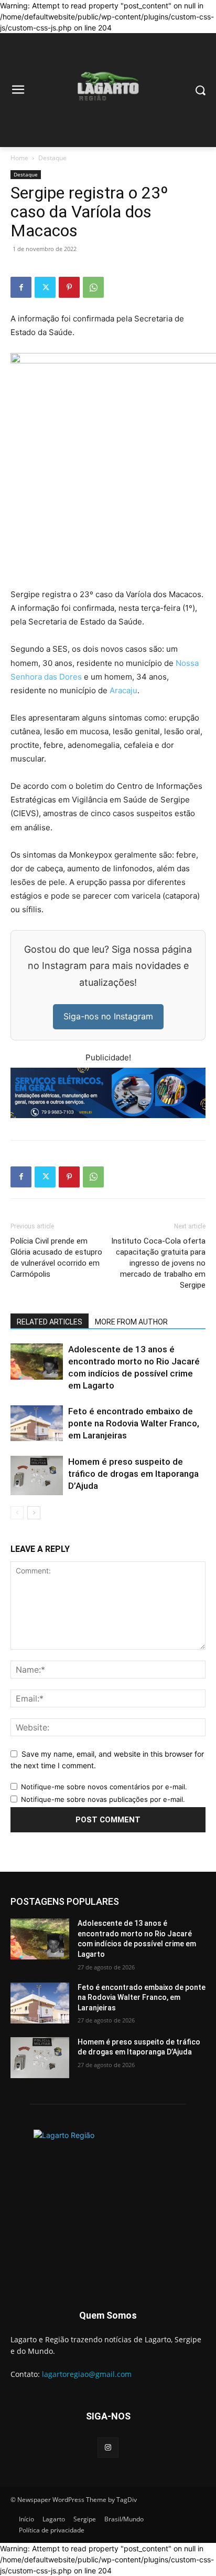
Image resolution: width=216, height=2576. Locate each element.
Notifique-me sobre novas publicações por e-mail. (103, 1799)
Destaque (52, 158)
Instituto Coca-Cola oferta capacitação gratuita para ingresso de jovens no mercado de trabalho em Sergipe (158, 1263)
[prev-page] (17, 1513)
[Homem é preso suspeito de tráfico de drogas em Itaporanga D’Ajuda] (37, 1475)
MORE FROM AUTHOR (131, 1322)
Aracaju (123, 690)
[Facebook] (21, 287)
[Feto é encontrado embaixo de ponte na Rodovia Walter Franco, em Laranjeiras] (37, 1423)
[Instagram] (108, 2448)
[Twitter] (45, 287)
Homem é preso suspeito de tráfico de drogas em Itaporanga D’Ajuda (133, 1474)
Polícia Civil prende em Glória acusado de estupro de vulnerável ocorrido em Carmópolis (56, 1258)
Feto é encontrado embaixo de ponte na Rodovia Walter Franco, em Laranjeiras (134, 1423)
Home (19, 158)
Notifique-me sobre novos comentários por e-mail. (104, 1787)
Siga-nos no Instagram (108, 1016)
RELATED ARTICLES (50, 1322)
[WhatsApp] (93, 287)
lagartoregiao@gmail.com (87, 2374)
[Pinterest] (69, 287)
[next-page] (34, 1513)
